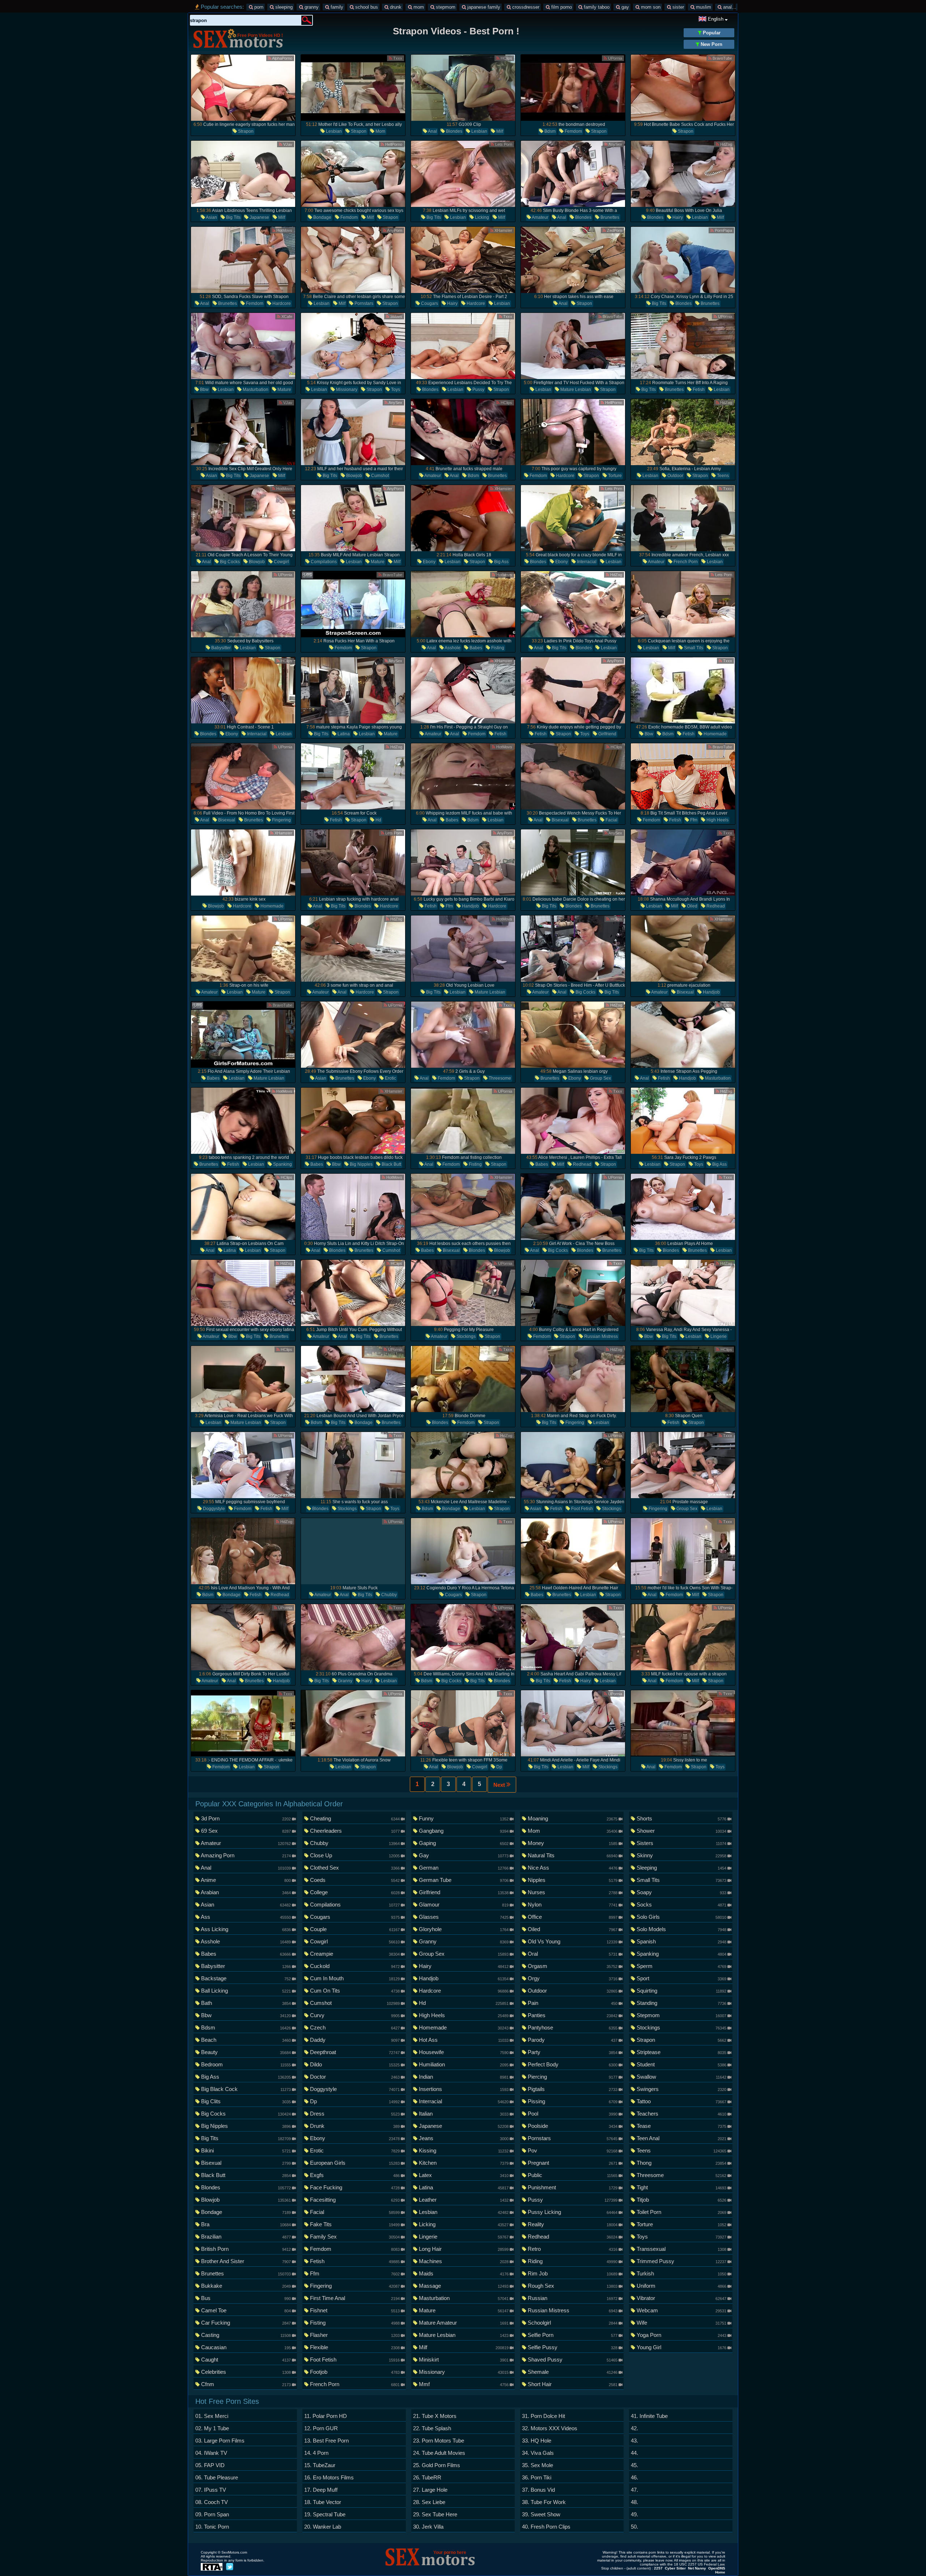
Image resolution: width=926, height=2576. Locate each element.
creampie (355, 1954)
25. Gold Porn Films (437, 2465)
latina (343, 734)
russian (572, 2298)
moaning (572, 1818)
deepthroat (355, 2052)
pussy (478, 390)
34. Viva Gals (538, 2453)
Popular (711, 33)
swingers (681, 2089)
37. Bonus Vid (538, 2490)
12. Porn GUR (321, 2428)
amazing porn (246, 1855)
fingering (281, 820)
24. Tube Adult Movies (439, 2453)
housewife (464, 2052)
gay (625, 7)
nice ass (572, 1868)
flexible (355, 2347)
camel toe (246, 2310)
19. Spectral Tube (325, 2514)
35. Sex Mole (538, 2465)
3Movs (396, 316)
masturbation (255, 390)
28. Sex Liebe (429, 2502)
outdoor (675, 476)
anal (727, 7)
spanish (681, 1941)
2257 (658, 2568)
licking (481, 217)
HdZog (726, 144)
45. (634, 2465)
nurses (572, 1892)
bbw (204, 390)
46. (634, 2477)
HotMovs (284, 230)
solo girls (681, 1917)
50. (634, 2527)
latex (464, 2175)
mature (284, 390)
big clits (246, 2101)
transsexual (681, 2249)
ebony (429, 562)
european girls (355, 2163)
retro (572, 2249)
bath (246, 2003)
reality (572, 2224)
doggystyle (213, 1509)
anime (246, 1880)
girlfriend (607, 734)
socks (681, 1905)
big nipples (361, 1164)
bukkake (246, 2286)
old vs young (572, 1941)
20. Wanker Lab (323, 2527)
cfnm (246, 2384)
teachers (681, 2114)
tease (681, 2126)
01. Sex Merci (212, 2416)
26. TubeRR (427, 2477)
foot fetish (581, 1509)
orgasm (572, 1966)
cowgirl (281, 562)
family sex (355, 2237)
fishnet (355, 2310)
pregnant (572, 2163)
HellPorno (393, 144)
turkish (681, 2273)
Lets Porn (503, 144)
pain (572, 2003)
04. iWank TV (211, 2453)
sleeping (283, 7)
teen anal (681, 2138)
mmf (464, 2384)
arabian (246, 1892)
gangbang (464, 1831)
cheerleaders (355, 1831)
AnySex (615, 144)
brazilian (246, 2237)
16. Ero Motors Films (329, 2477)
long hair (464, 2249)
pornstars (363, 303)
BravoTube (722, 58)
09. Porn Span (212, 2514)
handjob (470, 906)
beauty (246, 2052)
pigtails (572, 2089)
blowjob (354, 476)
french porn (685, 562)
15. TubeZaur (320, 2465)
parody (572, 2040)
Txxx (397, 58)
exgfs (355, 2175)
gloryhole (464, 1929)
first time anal (355, 2298)
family (336, 7)
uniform (681, 2286)
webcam (681, 2310)
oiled (692, 906)
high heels (717, 820)
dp (499, 1767)
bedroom (246, 2064)
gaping (464, 1843)
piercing (572, 2077)
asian (211, 217)
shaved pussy (572, 2360)
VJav (287, 144)
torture (614, 476)
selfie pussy (572, 2347)
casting (246, 2335)
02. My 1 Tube (212, 2428)
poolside (572, 2126)
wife (681, 2323)
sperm (681, 1966)
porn (258, 7)
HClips (506, 58)
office (572, 1917)
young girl (681, 2347)
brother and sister (246, 2261)
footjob (355, 2372)
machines (464, 2261)
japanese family (483, 7)
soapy (681, 1892)
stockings (466, 1336)
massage (464, 2286)
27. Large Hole (430, 2490)
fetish (698, 390)
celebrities (246, 2372)
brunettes (609, 217)
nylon (572, 1905)
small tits (693, 648)
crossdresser (525, 7)
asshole (452, 648)
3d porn (246, 1818)
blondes (454, 131)
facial (611, 820)
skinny (681, 1855)
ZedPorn (614, 230)
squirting (681, 1991)
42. (634, 2428)
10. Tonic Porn (212, 2527)
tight (681, 2187)
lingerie (718, 1336)
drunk (395, 7)
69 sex (246, 1831)
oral (572, 1954)
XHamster (503, 230)
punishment (572, 2187)
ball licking (246, 1991)
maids (464, 2273)
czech (355, 2027)
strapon (245, 131)
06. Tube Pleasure (217, 2477)
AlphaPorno (282, 58)
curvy (355, 2015)
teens (722, 476)
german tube (464, 1880)
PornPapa (723, 230)
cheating (355, 1818)
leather (464, 2200)
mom (418, 7)
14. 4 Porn (316, 2453)
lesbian (333, 131)
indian (464, 2077)
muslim (703, 7)
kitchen (464, 2163)
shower (681, 1831)
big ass (501, 562)
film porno (561, 7)
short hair (572, 2384)
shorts (681, 1818)
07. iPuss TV (211, 2490)
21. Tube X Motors (435, 2416)
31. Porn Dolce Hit (543, 2416)
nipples (572, 1880)
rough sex (572, 2286)
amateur (540, 217)
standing (681, 2003)
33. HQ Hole (537, 2441)
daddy (355, 2040)
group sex (600, 1078)
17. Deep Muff (321, 2490)
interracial (586, 562)
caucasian (246, 2347)
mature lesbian (575, 390)
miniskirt (464, 2360)
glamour (464, 1905)
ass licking (246, 1929)
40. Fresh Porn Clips (546, 2527)
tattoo (681, 2101)
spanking (282, 1164)
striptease (681, 2052)
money (572, 1843)
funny (464, 1818)
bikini (246, 2150)
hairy (677, 217)
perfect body (572, 2064)
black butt (391, 1164)
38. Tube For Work (544, 2502)
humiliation (464, 2064)
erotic (390, 1078)
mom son (650, 7)
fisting (497, 648)
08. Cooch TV (212, 2502)
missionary (346, 390)
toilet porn (681, 2212)
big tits (233, 217)
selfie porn (572, 2335)
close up (355, 1855)
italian (464, 2114)
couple (355, 1929)
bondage (322, 217)
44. (634, 2453)
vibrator (681, 2298)
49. (634, 2514)
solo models (681, 1929)
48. (634, 2502)
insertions (464, 2089)
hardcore (281, 303)
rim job (572, 2273)
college (355, 1892)
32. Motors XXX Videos (550, 2428)
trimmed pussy (681, 2261)
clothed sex (355, 1868)
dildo (355, 2064)
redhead (715, 906)
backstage (246, 1978)
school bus (366, 7)
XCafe (286, 316)
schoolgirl (572, 2323)
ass (246, 1917)
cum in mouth (355, 1978)
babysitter (220, 648)
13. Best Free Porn (326, 2441)
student (681, 2064)
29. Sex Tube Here (435, 2514)
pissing (572, 2101)
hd (378, 820)
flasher (355, 2335)
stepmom (445, 7)
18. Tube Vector (323, 2502)
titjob (681, 2200)
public (572, 2175)
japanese (259, 217)
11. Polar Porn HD (326, 2416)
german (464, 1868)
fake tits (355, 2224)
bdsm (549, 131)
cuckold (355, 1966)
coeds (355, 1880)
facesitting (355, 2200)
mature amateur (464, 2323)
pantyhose (572, 2027)
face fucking (355, 2187)
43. (634, 2441)
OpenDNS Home (717, 2570)
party (572, 2052)
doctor (355, 2077)
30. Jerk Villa (428, 2527)
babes (475, 648)
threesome (499, 1078)
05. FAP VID (210, 2465)
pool (572, 2114)
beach (246, 2040)
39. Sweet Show (541, 2514)
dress (355, 2114)
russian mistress (600, 1336)
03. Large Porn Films (220, 2441)
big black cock (246, 2089)
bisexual (226, 820)
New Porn (711, 44)
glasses (464, 1917)
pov (572, 2150)
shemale (572, 2372)
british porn (246, 2249)
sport (681, 1978)
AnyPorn (394, 230)
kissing (464, 2150)
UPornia (615, 58)
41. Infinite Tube (649, 2416)
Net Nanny (697, 2568)
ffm (693, 820)
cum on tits (355, 1991)
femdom (573, 131)
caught (246, 2360)
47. (634, 2490)
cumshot (379, 476)
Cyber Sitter (675, 2568)
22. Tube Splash (432, 2428)
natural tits (572, 1855)
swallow (681, 2077)
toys (395, 390)
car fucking (246, 2323)
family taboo (596, 7)
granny (311, 7)
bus (246, 2298)
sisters (681, 1843)
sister (677, 7)
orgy (572, 1978)
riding (572, 2261)
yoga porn (681, 2335)
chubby (388, 1595)
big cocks (229, 562)
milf (499, 131)
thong (681, 2163)
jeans (464, 2138)
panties (572, 2015)
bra (246, 2224)
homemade (715, 734)
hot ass (464, 2040)
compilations (323, 562)
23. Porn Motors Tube (439, 2441)
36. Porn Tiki (537, 2477)
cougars (429, 303)
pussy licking (572, 2212)
